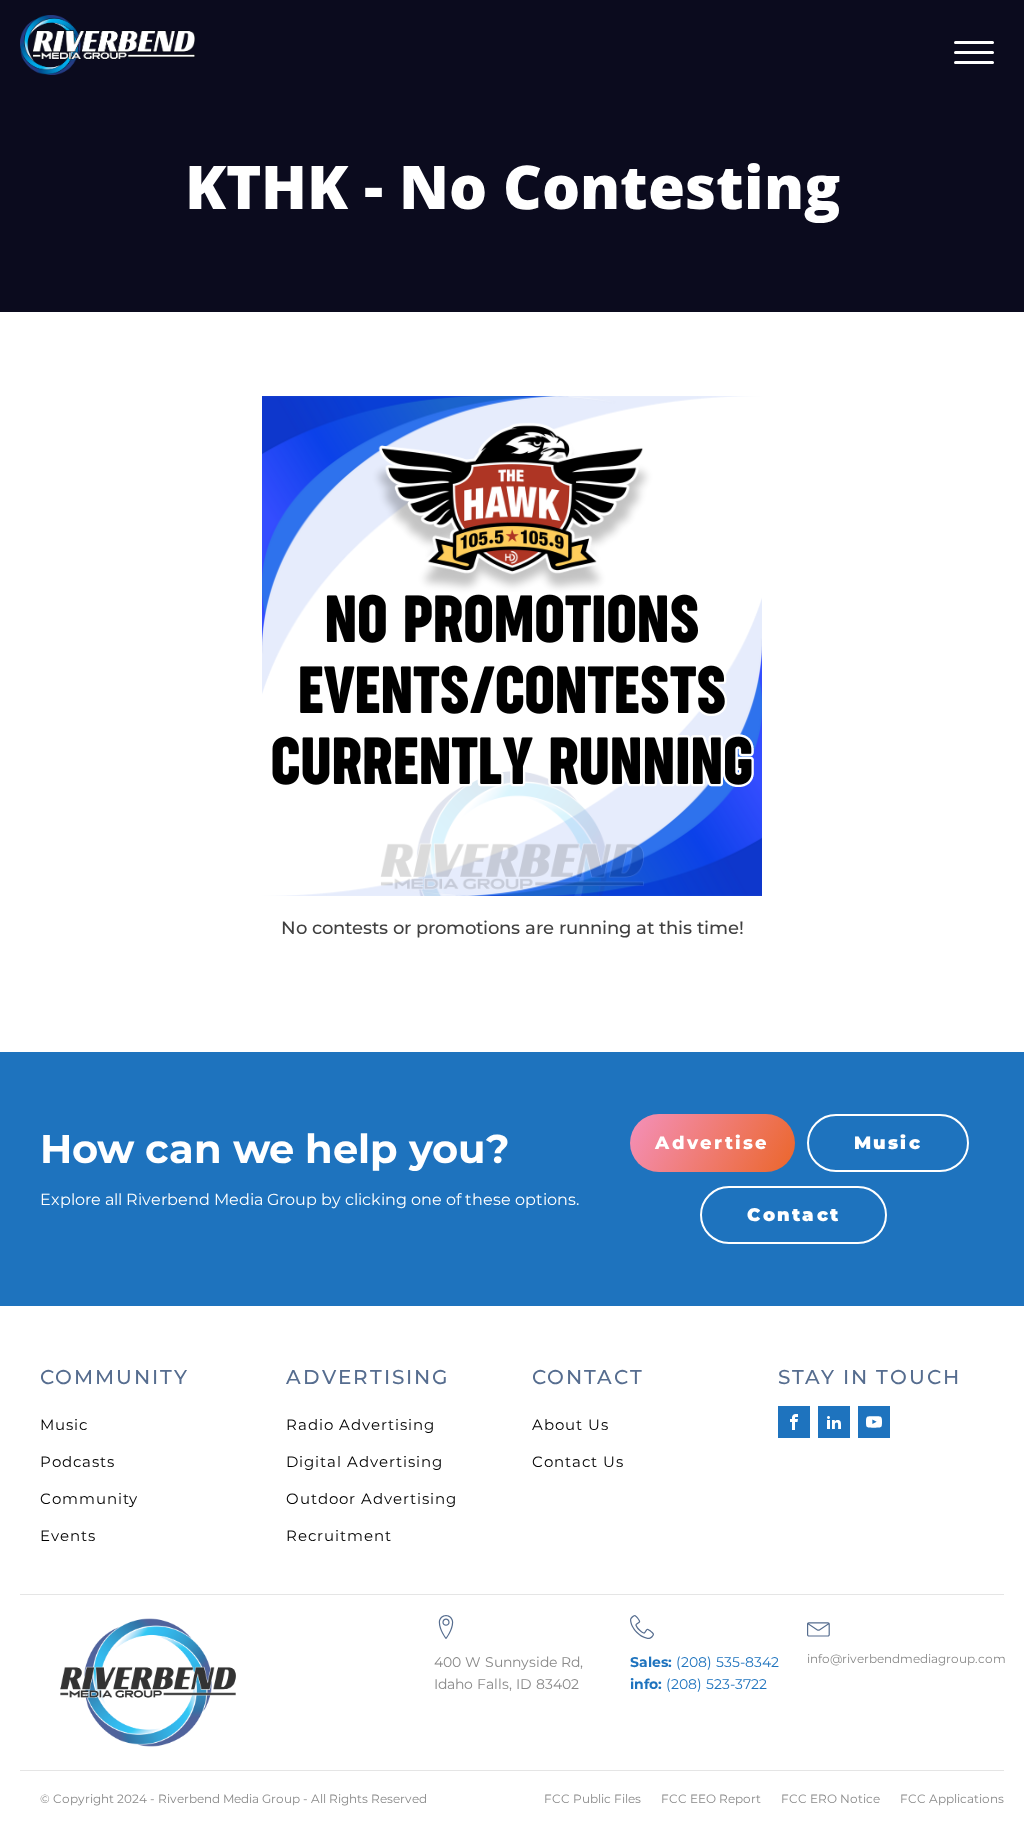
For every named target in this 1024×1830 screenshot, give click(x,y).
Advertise (712, 1143)
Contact (793, 1215)
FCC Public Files (592, 1798)
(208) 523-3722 (698, 1684)
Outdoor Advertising (371, 1498)
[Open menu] (974, 53)
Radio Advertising (360, 1424)
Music (888, 1143)
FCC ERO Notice (830, 1798)
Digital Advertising (364, 1461)
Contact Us (578, 1461)
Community (89, 1498)
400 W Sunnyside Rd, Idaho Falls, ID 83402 (508, 1673)
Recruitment (339, 1535)
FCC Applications (952, 1798)
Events (68, 1535)
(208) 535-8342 (704, 1662)
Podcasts (77, 1461)
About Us (570, 1424)
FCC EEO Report (711, 1798)
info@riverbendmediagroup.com (906, 1658)
